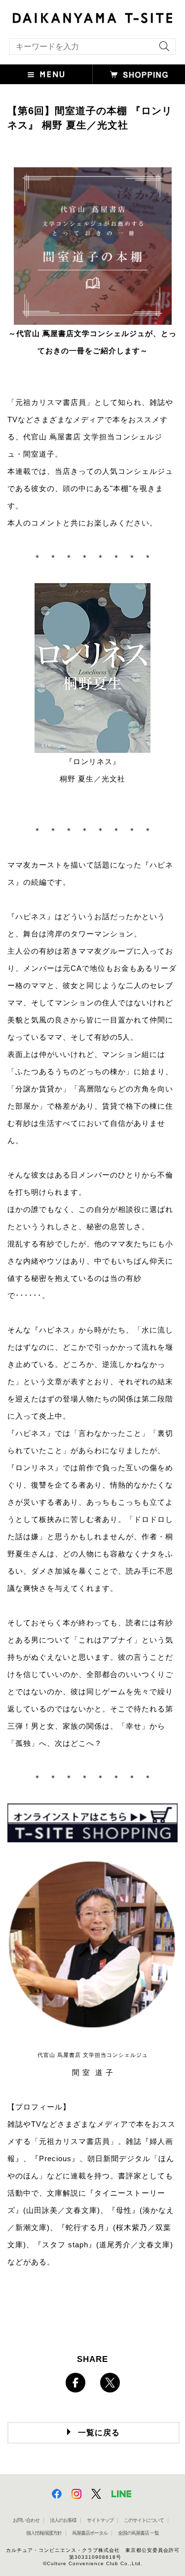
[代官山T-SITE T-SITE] (92, 17)
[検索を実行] (162, 49)
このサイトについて (144, 2520)
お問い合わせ (26, 2520)
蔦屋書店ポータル (90, 2533)
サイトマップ (100, 2520)
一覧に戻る (99, 2433)
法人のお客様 (63, 2520)
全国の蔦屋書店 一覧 (138, 2533)
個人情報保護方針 (44, 2533)
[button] (46, 74)
